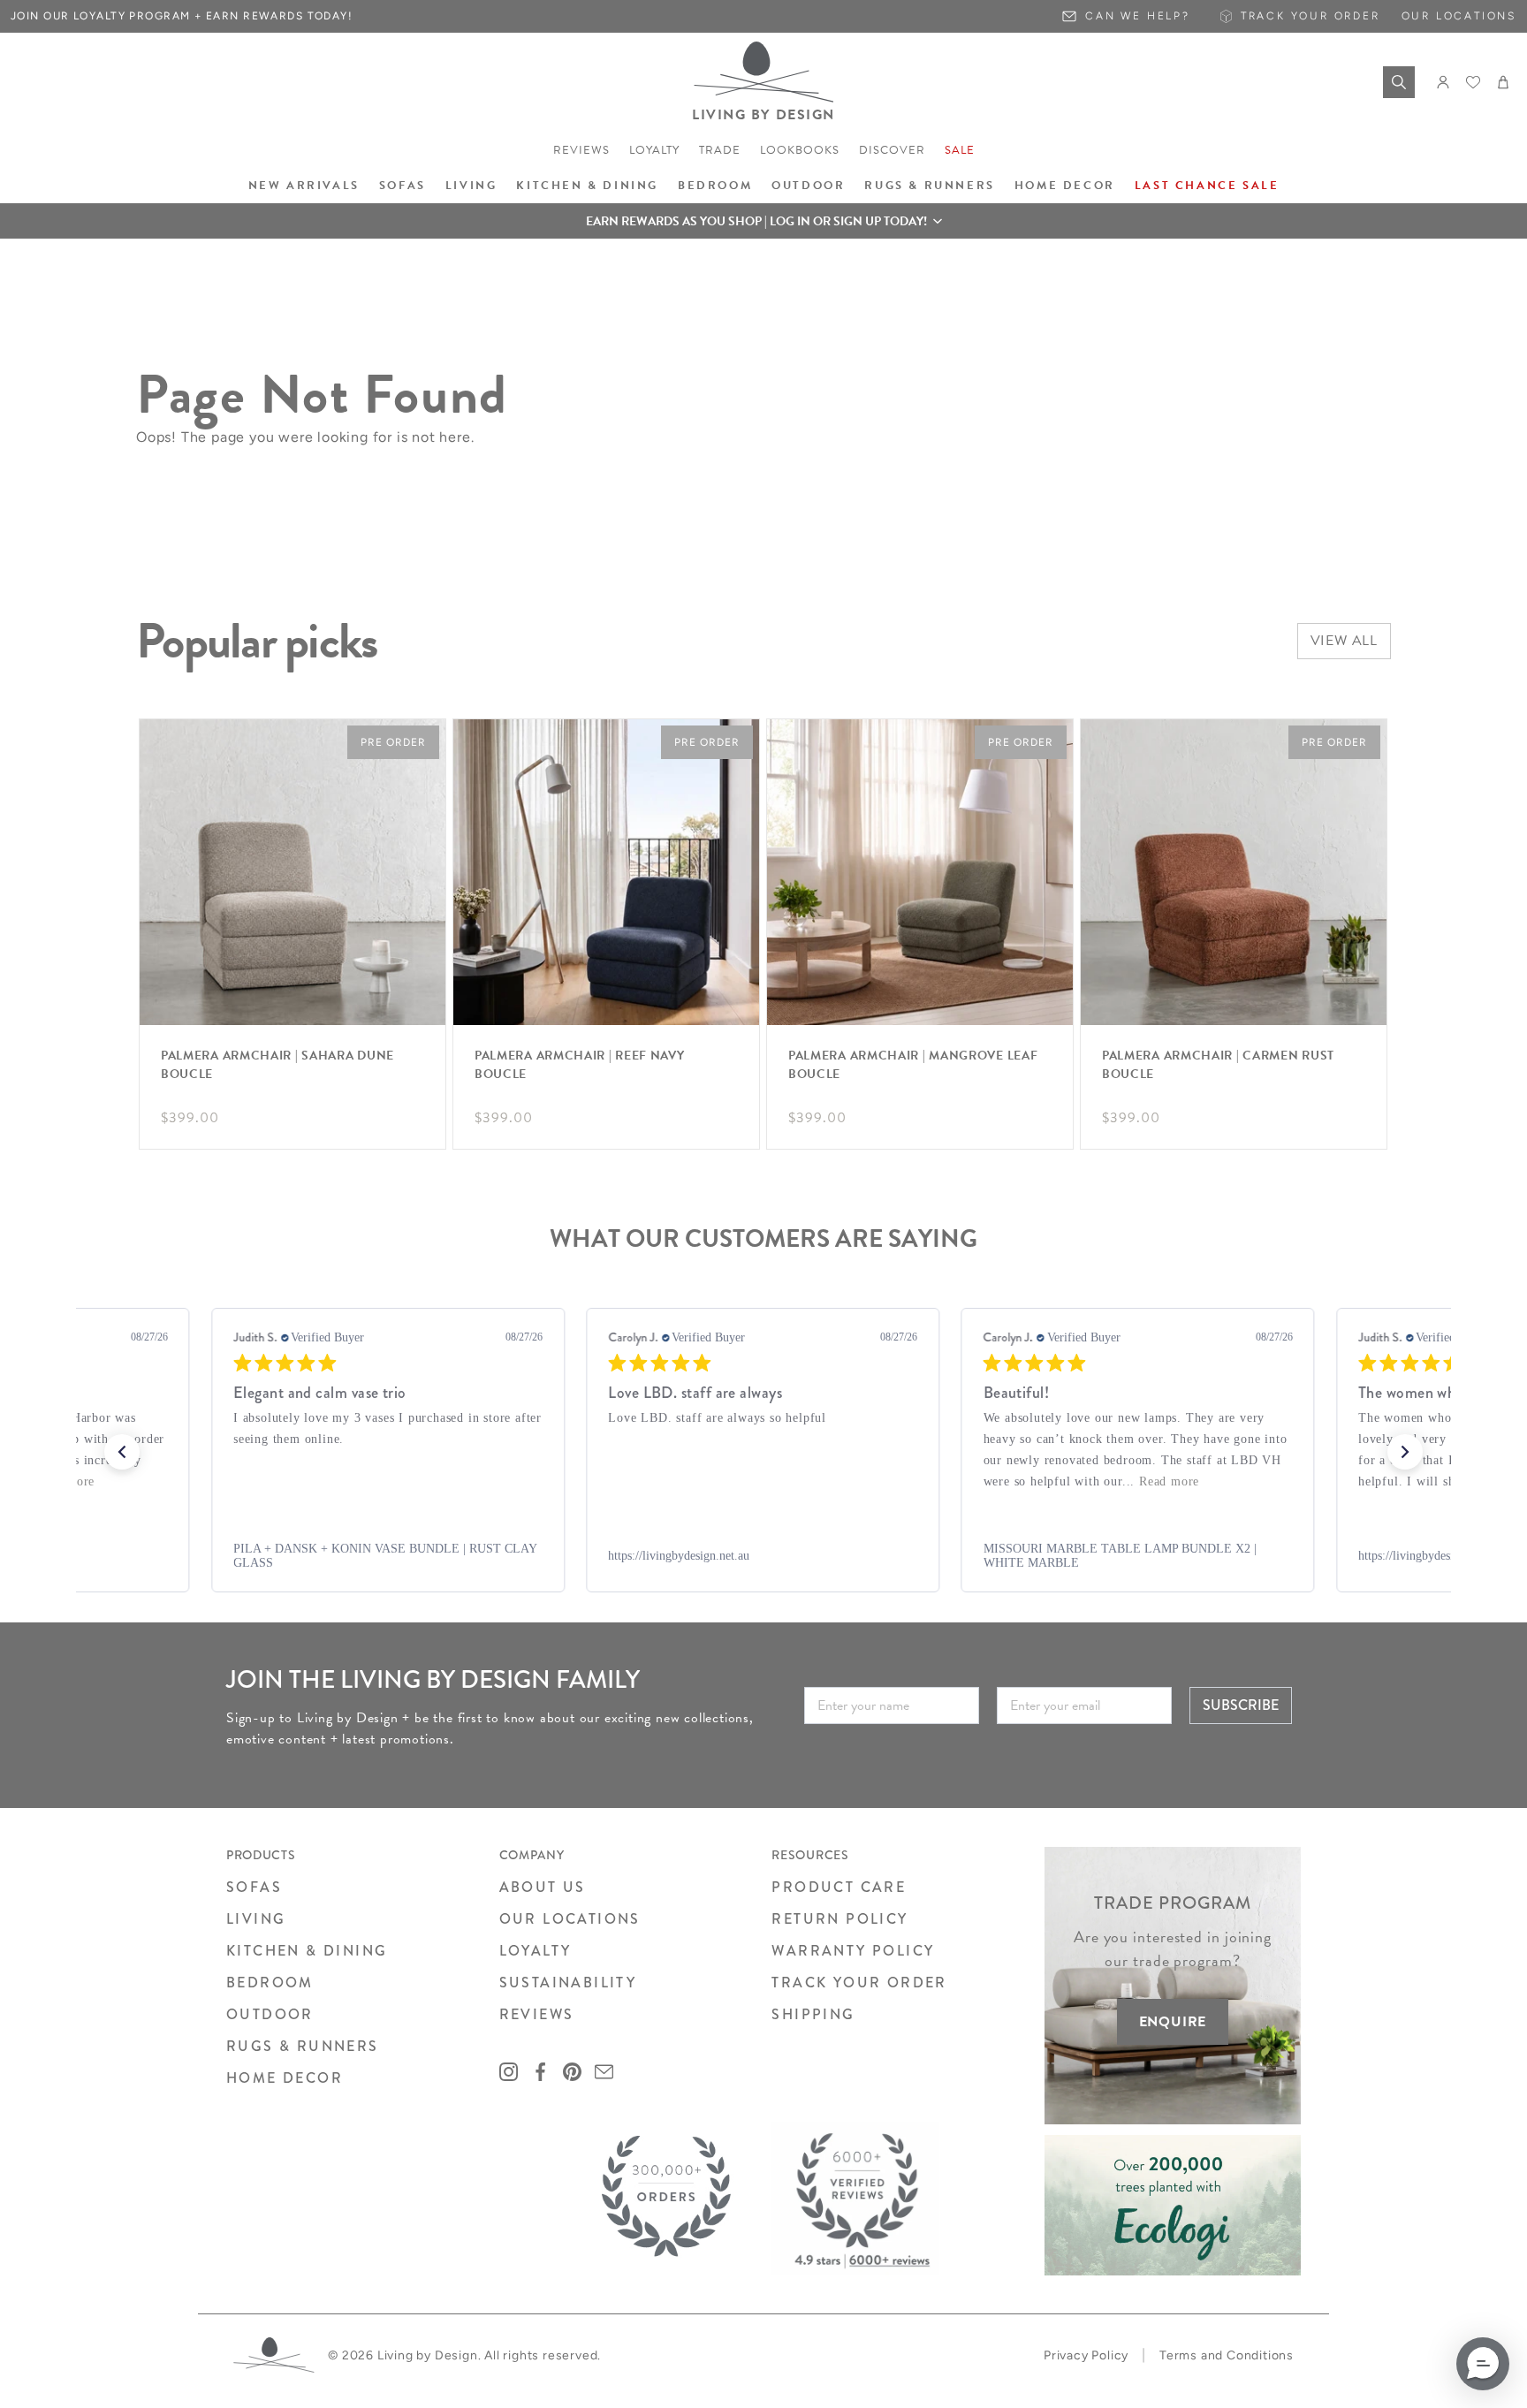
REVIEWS (537, 2014)
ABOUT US (543, 1887)
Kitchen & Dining (587, 186)
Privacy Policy (1086, 2355)
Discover (892, 150)
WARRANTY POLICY (853, 1951)
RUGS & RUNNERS (303, 2046)
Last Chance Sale (1207, 186)
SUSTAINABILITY (568, 1983)
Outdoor (808, 186)
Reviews (581, 150)
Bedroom (715, 186)
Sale (960, 150)
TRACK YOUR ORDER (859, 1983)
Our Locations (1459, 16)
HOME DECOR (285, 2078)
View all (1344, 641)
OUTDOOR (270, 2014)
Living (471, 186)
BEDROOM (270, 1983)
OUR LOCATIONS (570, 1919)
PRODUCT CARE (839, 1887)
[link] (388, 1556)
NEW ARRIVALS (304, 186)
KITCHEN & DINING (307, 1951)
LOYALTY (536, 1951)
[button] (763, 221)
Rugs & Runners (929, 186)
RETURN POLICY (839, 1919)
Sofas (403, 186)
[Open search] (1399, 82)
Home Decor (1065, 186)
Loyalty (654, 150)
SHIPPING (813, 2014)
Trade (720, 150)
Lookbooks (800, 150)
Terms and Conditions (1227, 2355)
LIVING (256, 1919)
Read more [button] (1169, 1481)
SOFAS (254, 1887)
